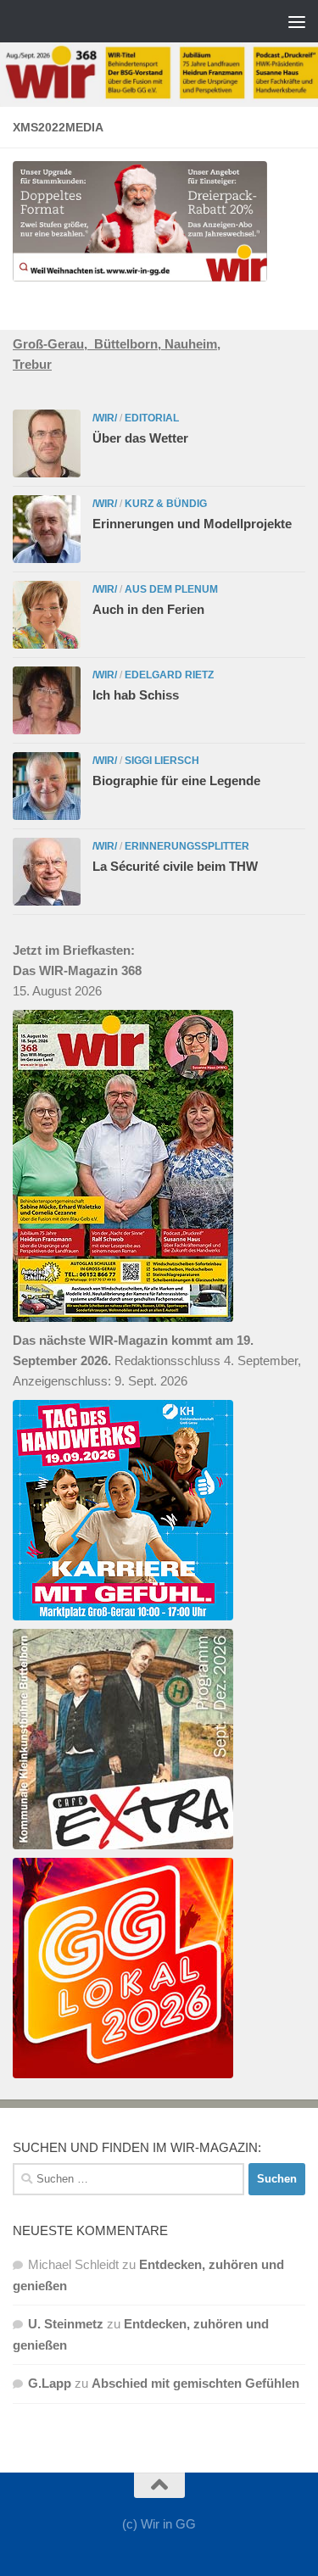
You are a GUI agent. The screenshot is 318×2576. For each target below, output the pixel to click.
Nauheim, (192, 344)
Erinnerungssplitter (187, 846)
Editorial (152, 418)
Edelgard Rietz (169, 675)
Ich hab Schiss (136, 695)
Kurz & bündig (166, 504)
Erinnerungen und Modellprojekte (192, 524)
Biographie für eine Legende (176, 781)
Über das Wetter (140, 438)
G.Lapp (50, 2383)
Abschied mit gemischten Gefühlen (195, 2383)
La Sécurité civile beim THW (175, 866)
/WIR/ (105, 418)
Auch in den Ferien (148, 609)
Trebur (32, 364)
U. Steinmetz (66, 2324)
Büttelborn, (129, 344)
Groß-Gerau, (53, 344)
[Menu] (297, 21)
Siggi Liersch (162, 761)
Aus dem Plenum (171, 589)
